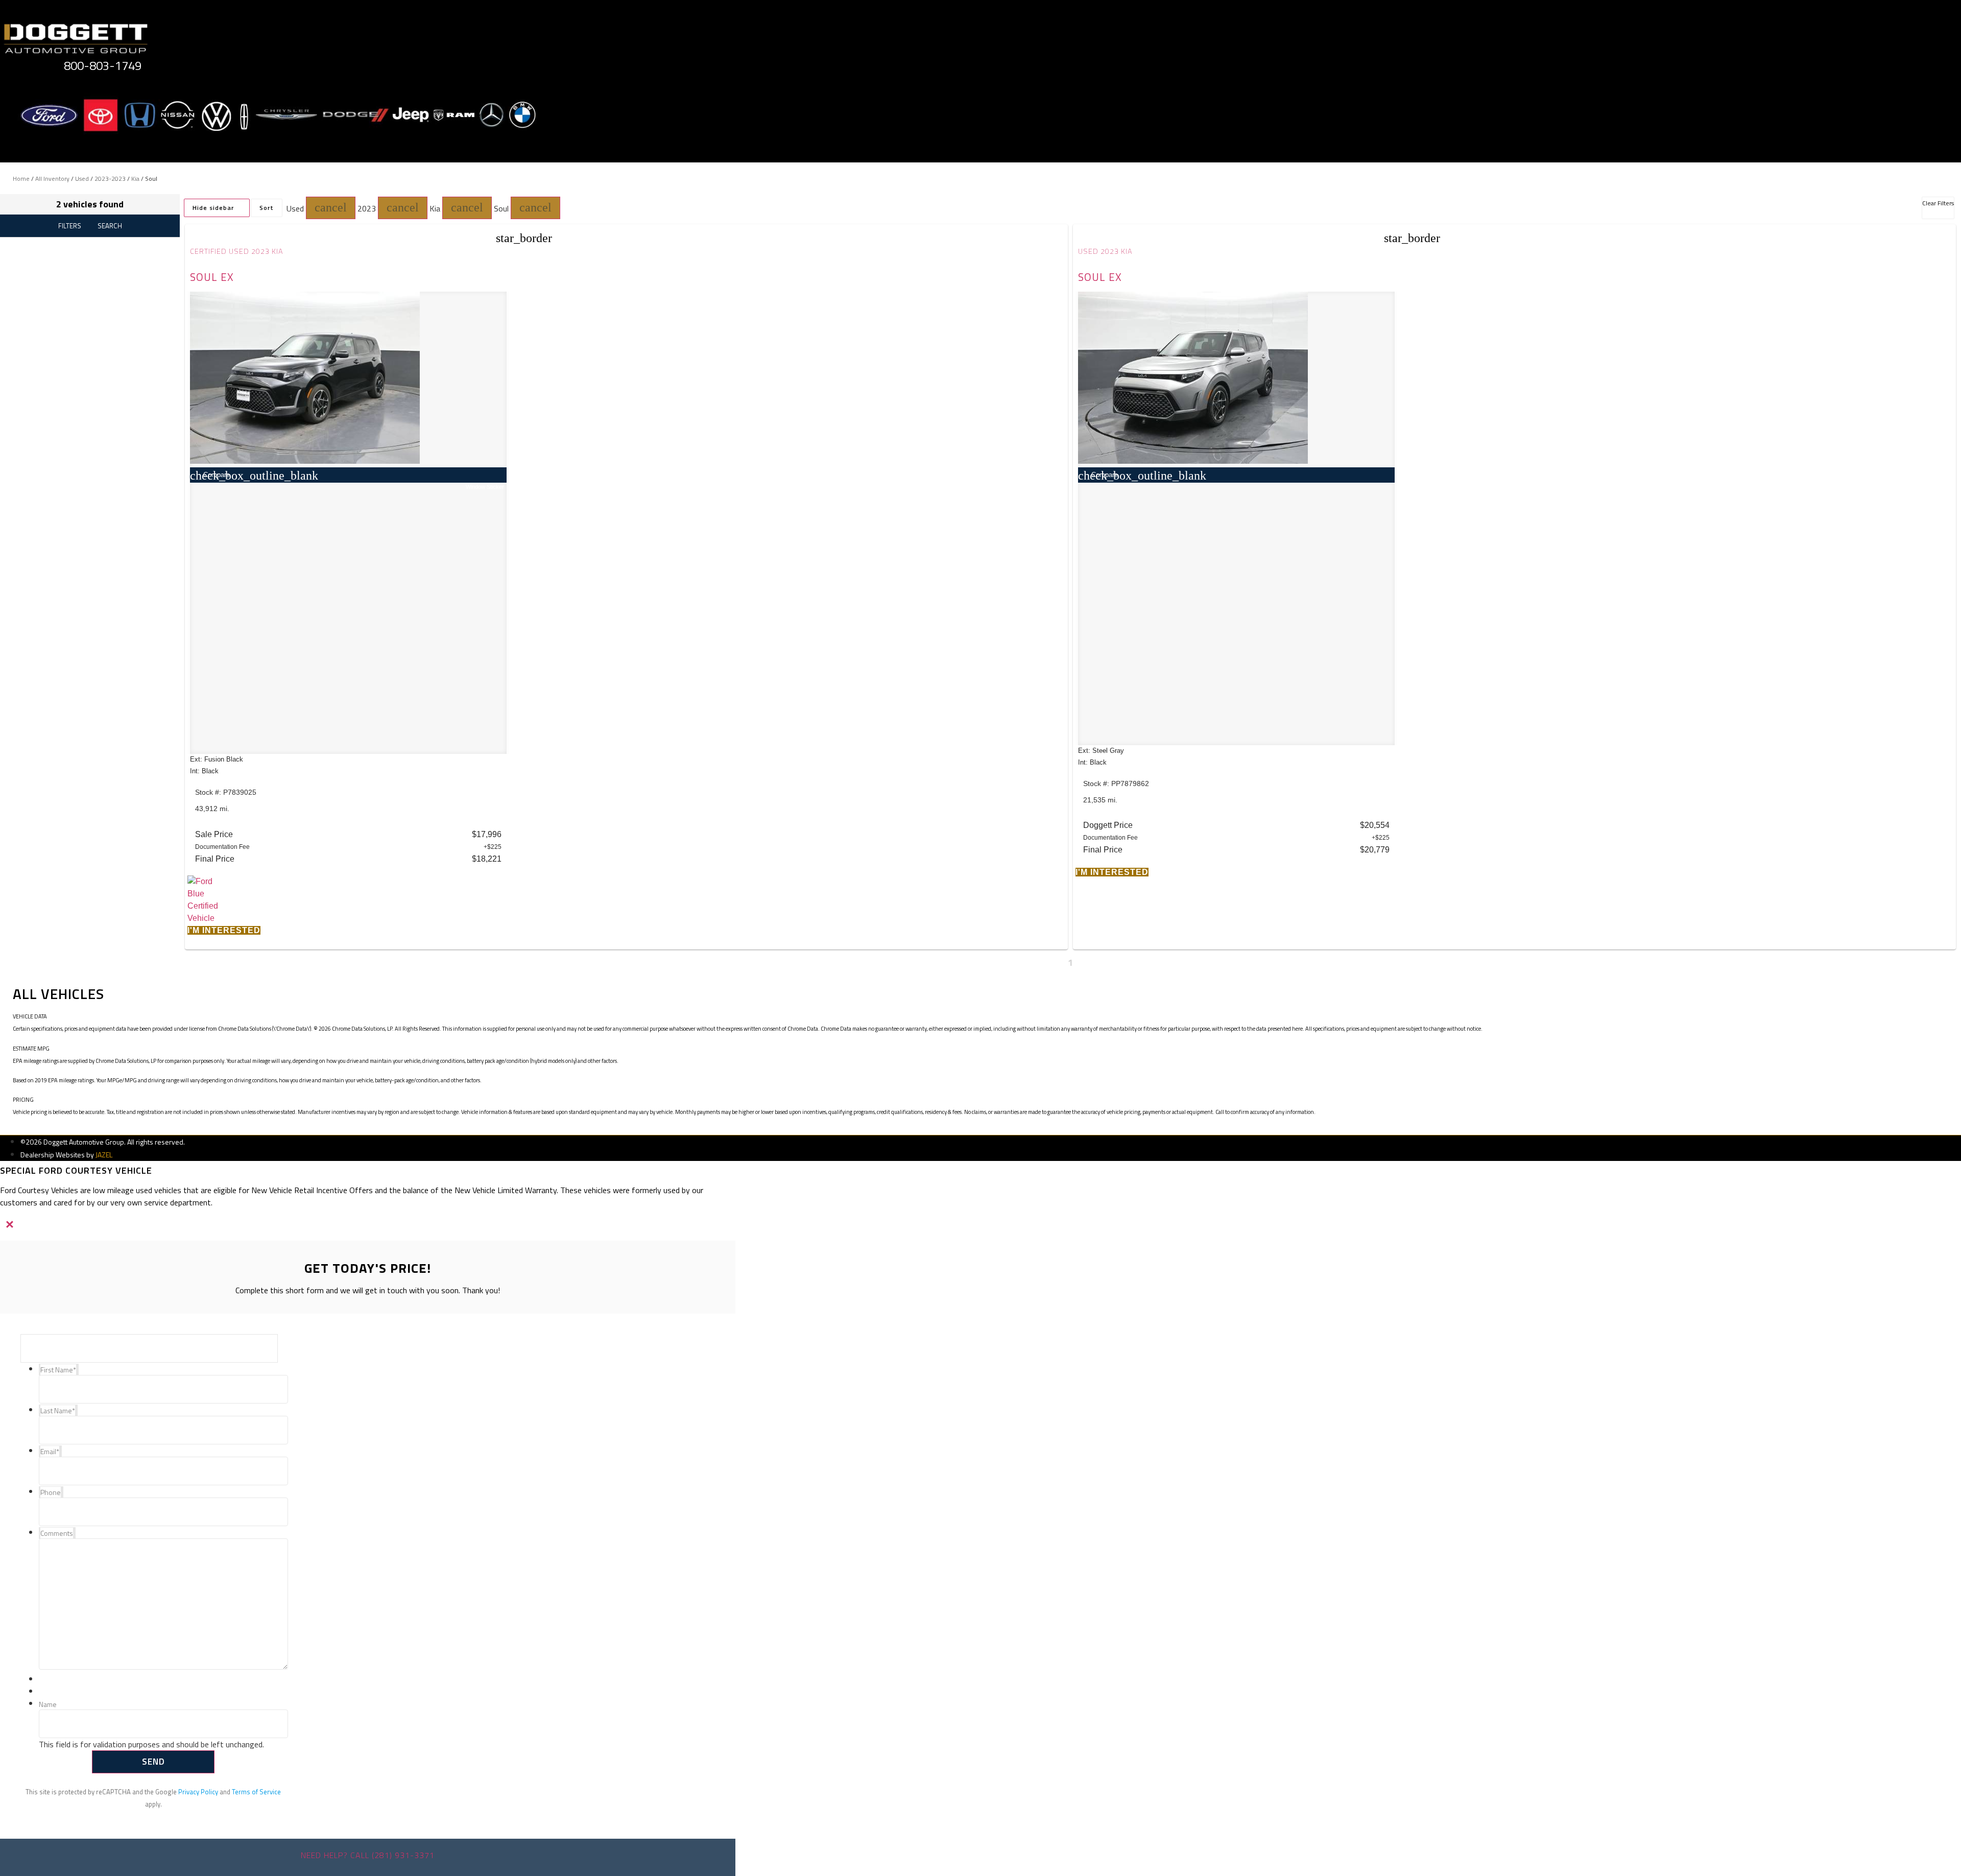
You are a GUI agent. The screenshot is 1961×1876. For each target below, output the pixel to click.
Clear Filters (1938, 203)
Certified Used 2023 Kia (237, 251)
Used (82, 179)
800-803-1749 (103, 65)
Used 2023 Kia (1105, 251)
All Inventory (52, 179)
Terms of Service (256, 1792)
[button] (331, 208)
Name (48, 1705)
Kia (135, 179)
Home (21, 179)
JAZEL (104, 1155)
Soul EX (212, 277)
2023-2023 (110, 179)
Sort (267, 208)
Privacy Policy (198, 1792)
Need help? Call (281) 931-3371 (368, 1855)
